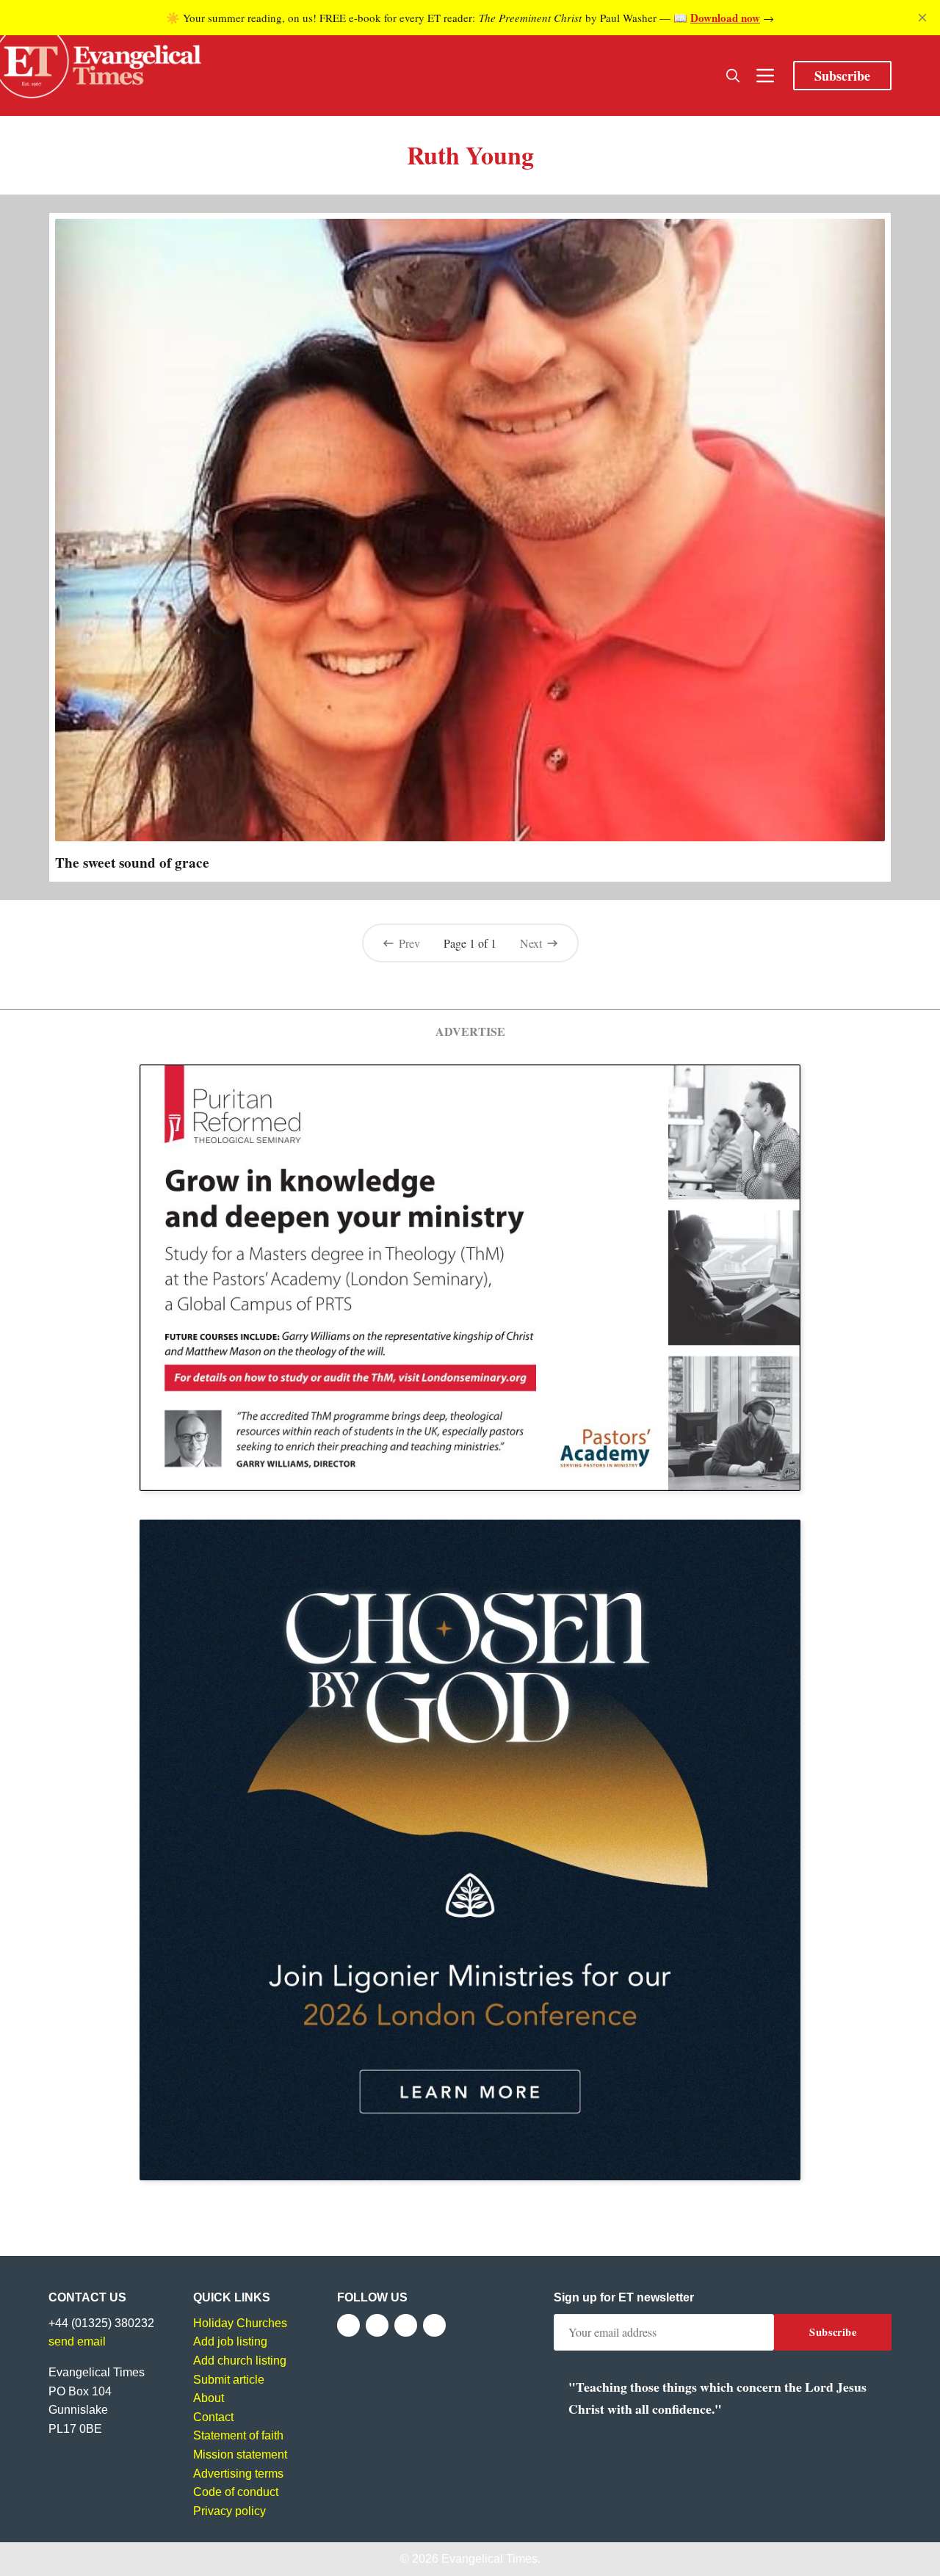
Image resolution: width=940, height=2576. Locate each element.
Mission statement (240, 2455)
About (209, 2398)
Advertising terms (238, 2474)
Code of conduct (236, 2492)
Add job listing (230, 2341)
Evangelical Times (489, 2559)
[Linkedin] (434, 2325)
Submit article (229, 2380)
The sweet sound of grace (132, 863)
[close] (922, 18)
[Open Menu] (765, 76)
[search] (733, 76)
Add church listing (240, 2361)
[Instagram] (406, 2325)
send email (77, 2341)
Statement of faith (238, 2435)
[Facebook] (348, 2325)
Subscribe (842, 76)
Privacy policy (229, 2511)
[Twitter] (377, 2325)
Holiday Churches (240, 2323)
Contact (213, 2417)
